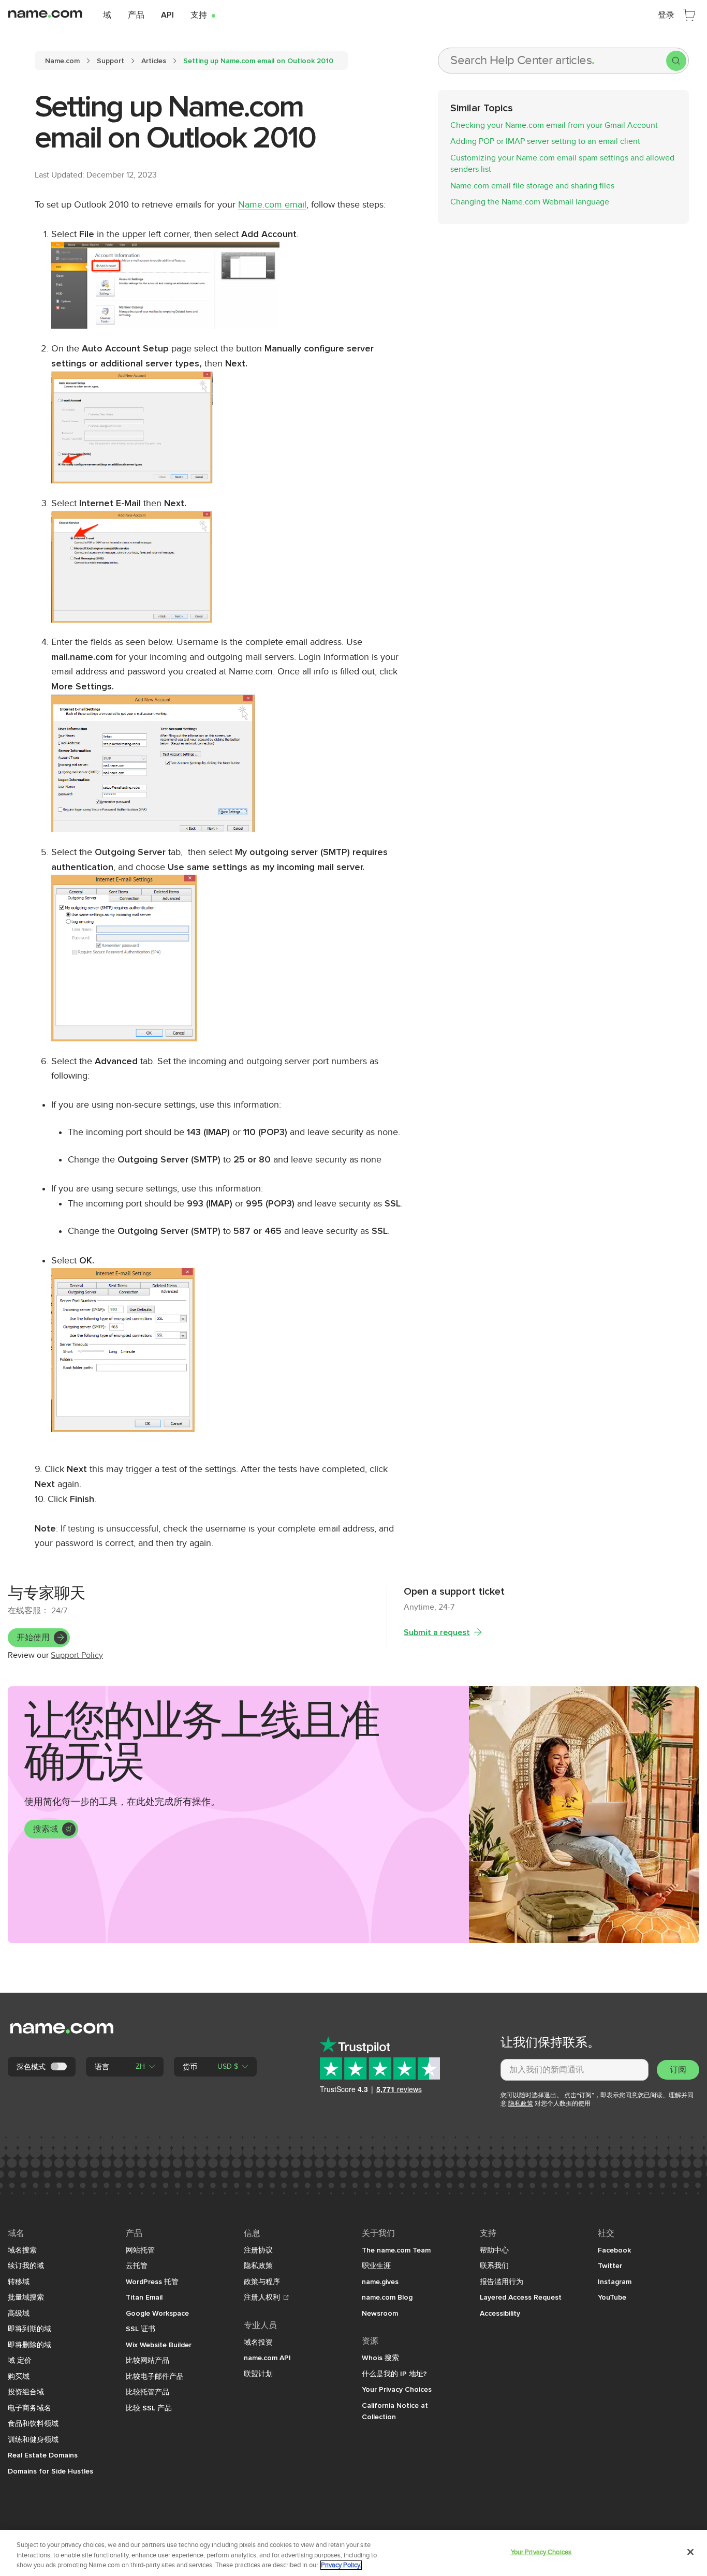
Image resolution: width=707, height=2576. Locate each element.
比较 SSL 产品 (149, 2408)
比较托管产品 (148, 2392)
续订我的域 (26, 2265)
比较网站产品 (148, 2360)
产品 (136, 14)
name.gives (380, 2281)
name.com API (267, 2358)
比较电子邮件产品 (155, 2376)
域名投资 (258, 2342)
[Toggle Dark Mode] (60, 2067)
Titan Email (144, 2297)
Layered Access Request (521, 2297)
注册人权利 (263, 2297)
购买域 (19, 2376)
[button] (125, 2067)
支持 (203, 14)
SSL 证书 (141, 2329)
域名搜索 (22, 2250)
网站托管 (140, 2250)
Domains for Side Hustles (50, 2471)
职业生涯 (376, 2265)
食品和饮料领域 (33, 2423)
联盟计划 (258, 2374)
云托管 (137, 2265)
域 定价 (20, 2360)
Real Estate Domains (43, 2455)
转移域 (19, 2281)
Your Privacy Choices (397, 2389)
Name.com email (272, 205)
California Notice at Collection (395, 2411)
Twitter (610, 2265)
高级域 (19, 2313)
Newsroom (380, 2313)
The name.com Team (396, 2250)
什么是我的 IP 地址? (394, 2374)
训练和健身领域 (33, 2439)
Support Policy (77, 1655)
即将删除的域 (30, 2345)
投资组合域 (26, 2392)
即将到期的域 (30, 2329)
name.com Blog (387, 2297)
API (167, 14)
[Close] (690, 2552)
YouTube (612, 2297)
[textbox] (575, 2070)
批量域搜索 (26, 2297)
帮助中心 (494, 2250)
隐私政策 (521, 2103)
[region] (353, 2553)
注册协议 (258, 2250)
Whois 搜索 (380, 2358)
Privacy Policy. (341, 2565)
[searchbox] (552, 61)
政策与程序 (262, 2281)
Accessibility (500, 2313)
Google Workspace (157, 2313)
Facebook (614, 2250)
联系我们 (494, 2265)
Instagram (615, 2281)
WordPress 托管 (152, 2281)
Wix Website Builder (159, 2345)
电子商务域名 (30, 2408)
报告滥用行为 (502, 2281)
